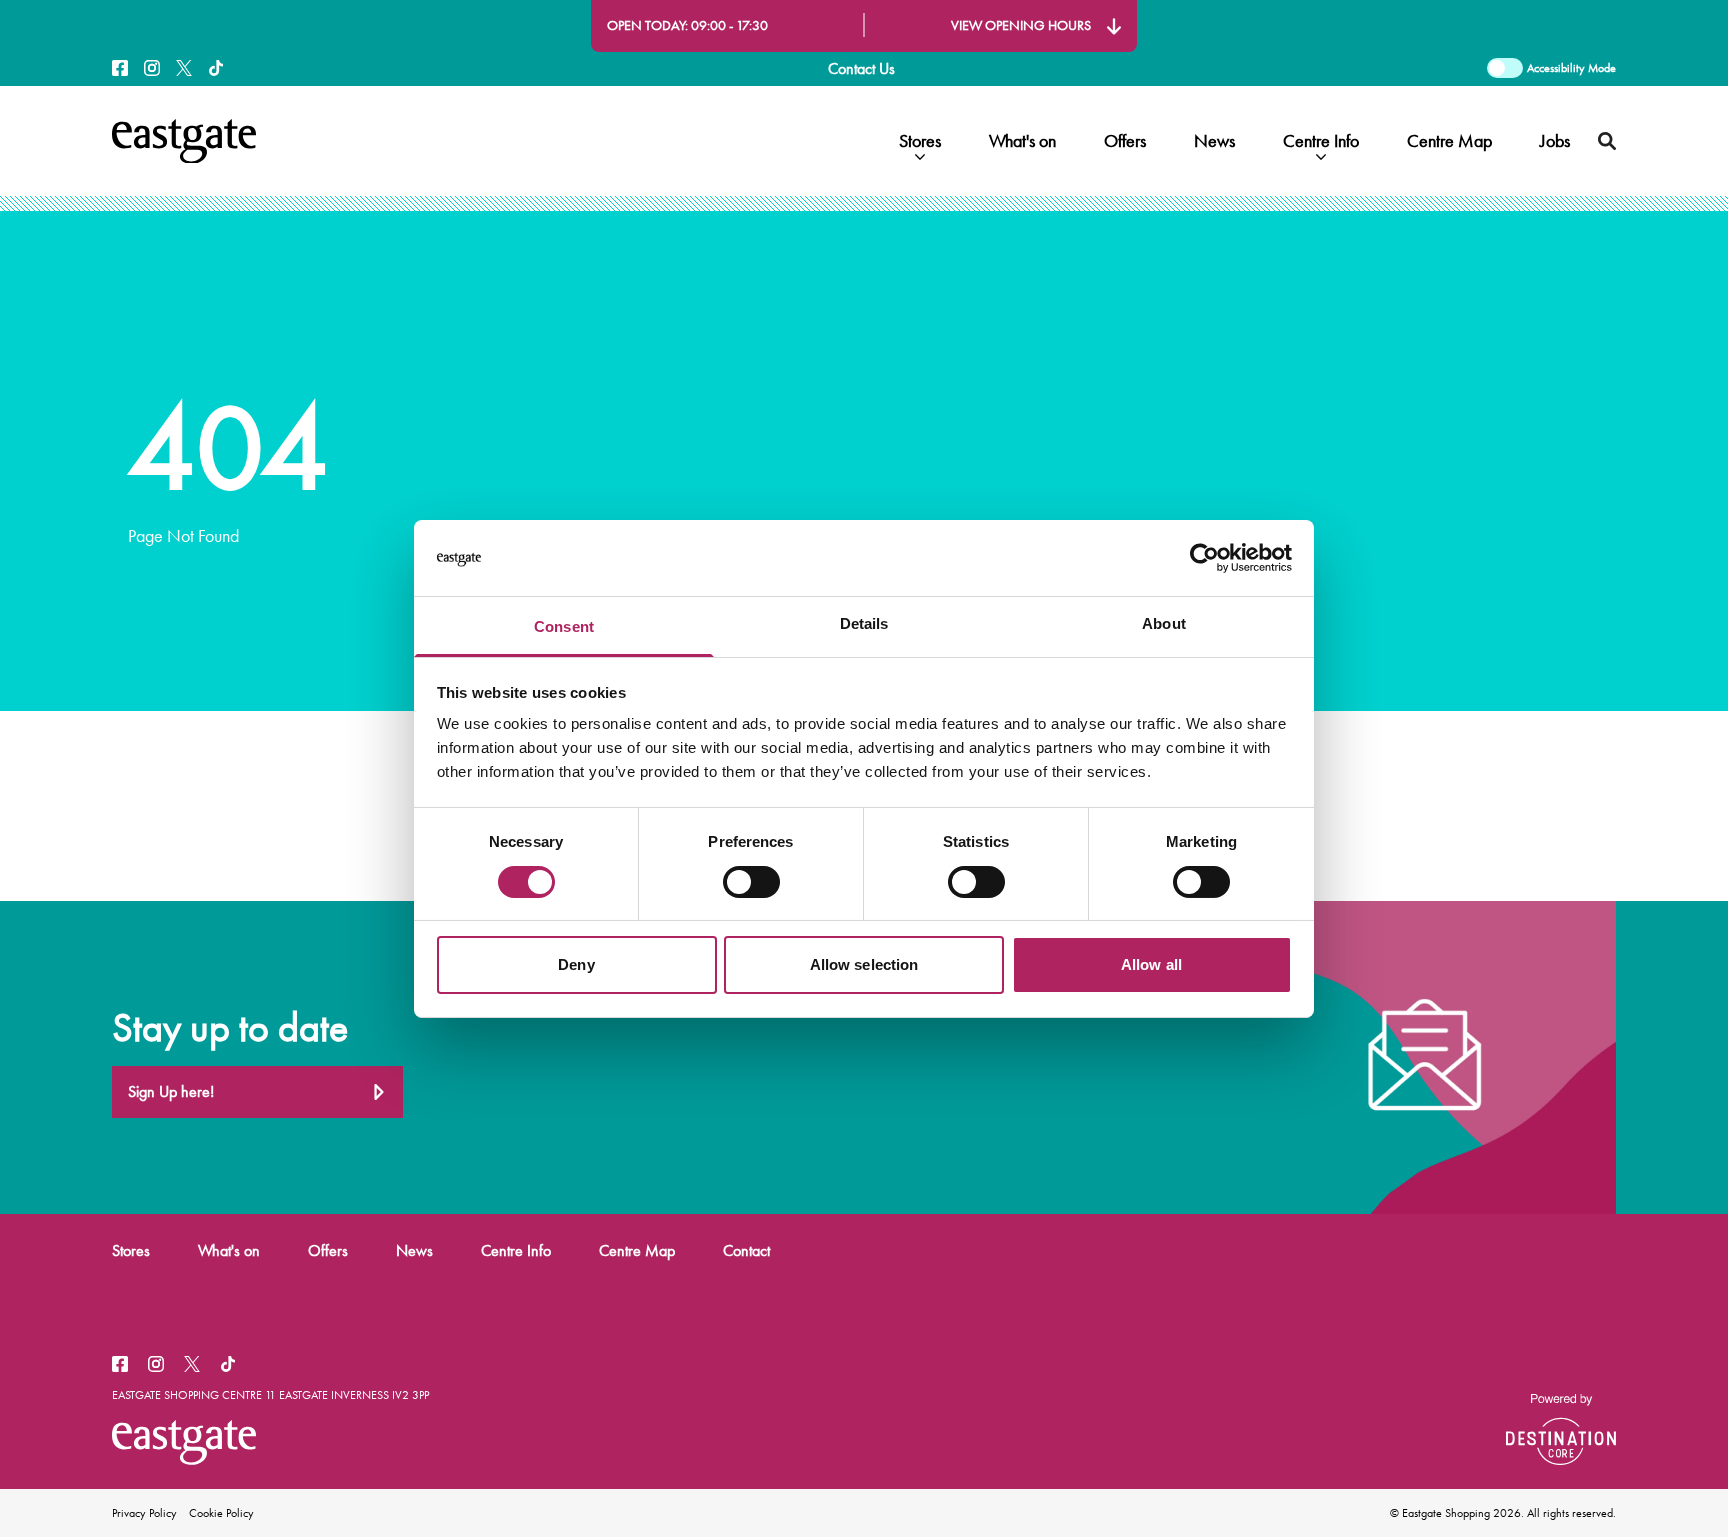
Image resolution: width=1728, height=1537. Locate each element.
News (1214, 141)
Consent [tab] (564, 626)
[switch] (751, 882)
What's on (1022, 141)
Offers (1125, 141)
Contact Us (861, 68)
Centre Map (1449, 141)
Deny (576, 964)
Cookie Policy (221, 1513)
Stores (920, 141)
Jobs (1555, 141)
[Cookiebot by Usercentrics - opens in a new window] (1204, 558)
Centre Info (1321, 141)
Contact (746, 1250)
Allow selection (864, 964)
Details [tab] (864, 623)
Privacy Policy (144, 1513)
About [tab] (1164, 623)
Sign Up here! (171, 1091)
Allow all (1151, 964)
